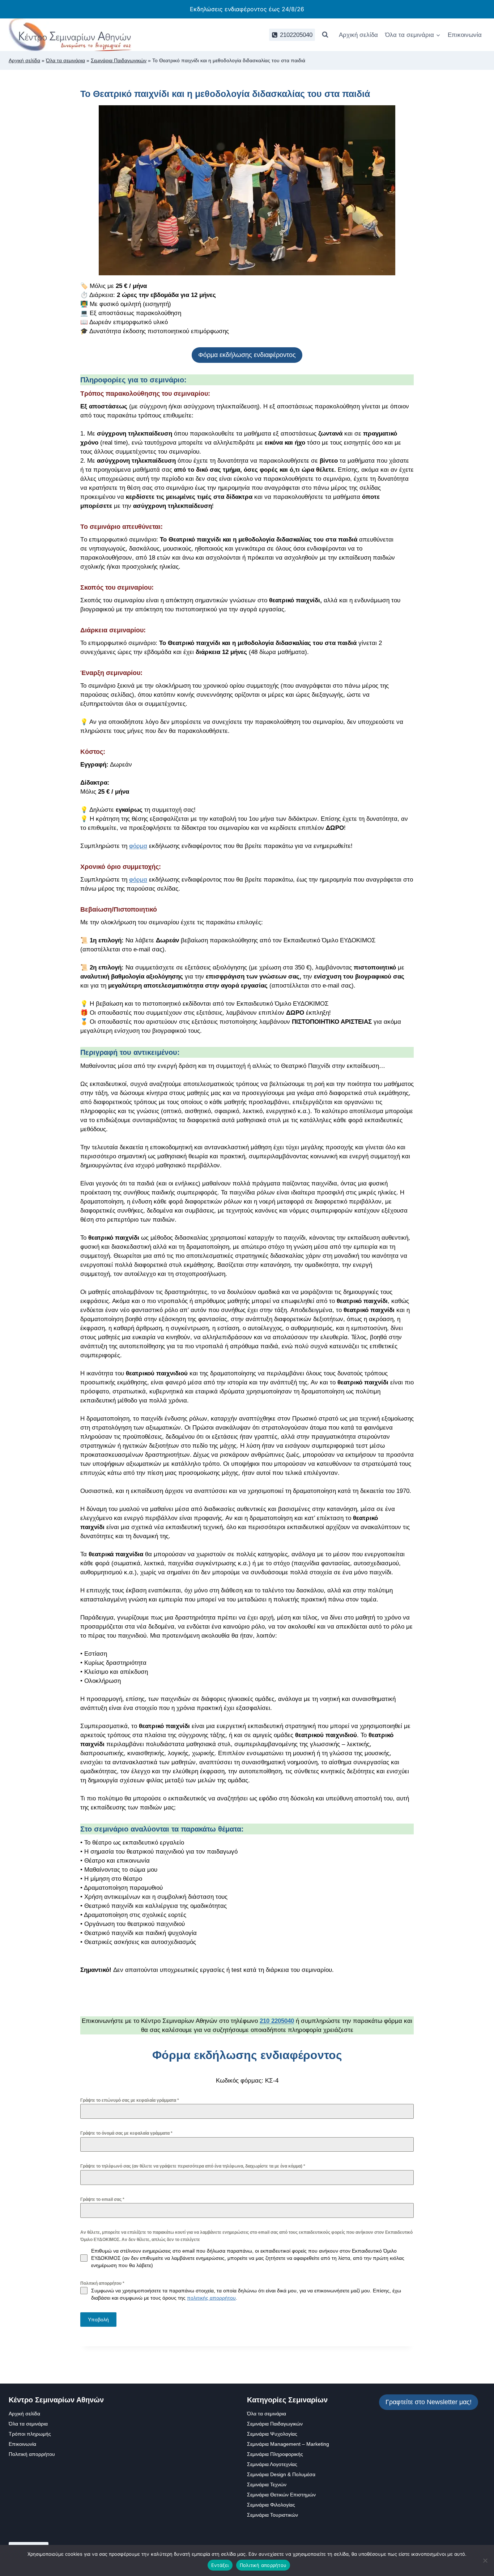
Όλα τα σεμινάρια (65, 60)
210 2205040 (277, 2021)
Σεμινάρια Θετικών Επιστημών (281, 2495)
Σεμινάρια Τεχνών (267, 2484)
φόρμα (138, 846)
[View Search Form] (325, 35)
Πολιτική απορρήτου (102, 2283)
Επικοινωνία (465, 35)
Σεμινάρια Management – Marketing (288, 2444)
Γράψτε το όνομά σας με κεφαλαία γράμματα (126, 2133)
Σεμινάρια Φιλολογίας (271, 2505)
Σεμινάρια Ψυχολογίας (272, 2434)
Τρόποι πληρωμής (30, 2434)
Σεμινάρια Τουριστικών (272, 2515)
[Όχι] (485, 2560)
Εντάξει (220, 2565)
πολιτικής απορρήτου (211, 2298)
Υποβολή (98, 2320)
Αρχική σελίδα (358, 35)
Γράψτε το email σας (102, 2199)
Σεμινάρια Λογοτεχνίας (272, 2464)
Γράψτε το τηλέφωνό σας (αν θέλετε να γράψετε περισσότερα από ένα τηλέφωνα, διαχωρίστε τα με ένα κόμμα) (193, 2166)
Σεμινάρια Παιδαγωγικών (119, 60)
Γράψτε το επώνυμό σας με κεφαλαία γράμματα (130, 2100)
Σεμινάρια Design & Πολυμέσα (281, 2474)
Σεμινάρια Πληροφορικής (275, 2454)
